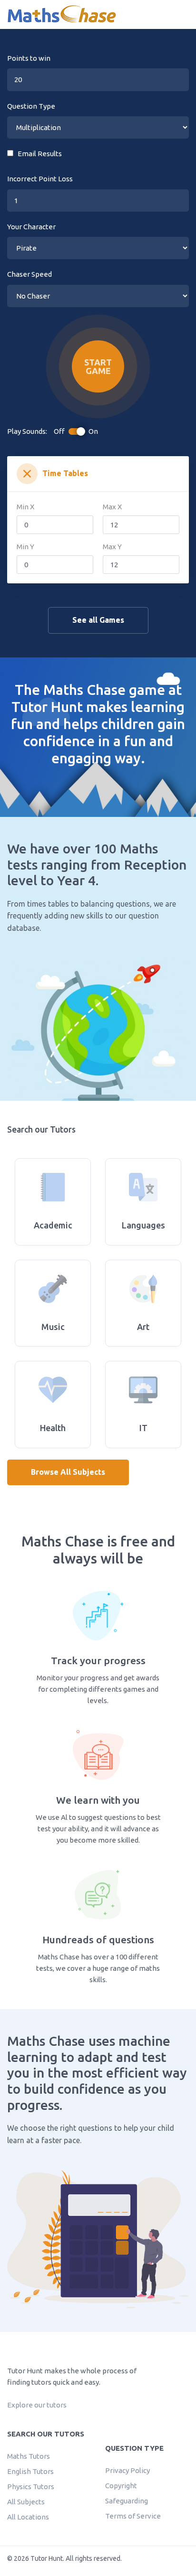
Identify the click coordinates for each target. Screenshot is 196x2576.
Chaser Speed (29, 274)
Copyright (121, 2486)
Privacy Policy (127, 2470)
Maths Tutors (29, 2456)
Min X (25, 507)
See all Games (98, 620)
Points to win (29, 58)
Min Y (25, 547)
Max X (112, 507)
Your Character (31, 227)
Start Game (98, 366)
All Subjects (26, 2502)
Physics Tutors (31, 2487)
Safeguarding (127, 2501)
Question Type (31, 106)
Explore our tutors (37, 2405)
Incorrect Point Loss (40, 179)
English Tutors (30, 2471)
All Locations (28, 2517)
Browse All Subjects (68, 1472)
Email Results (38, 154)
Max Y (112, 547)
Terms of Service (133, 2516)
